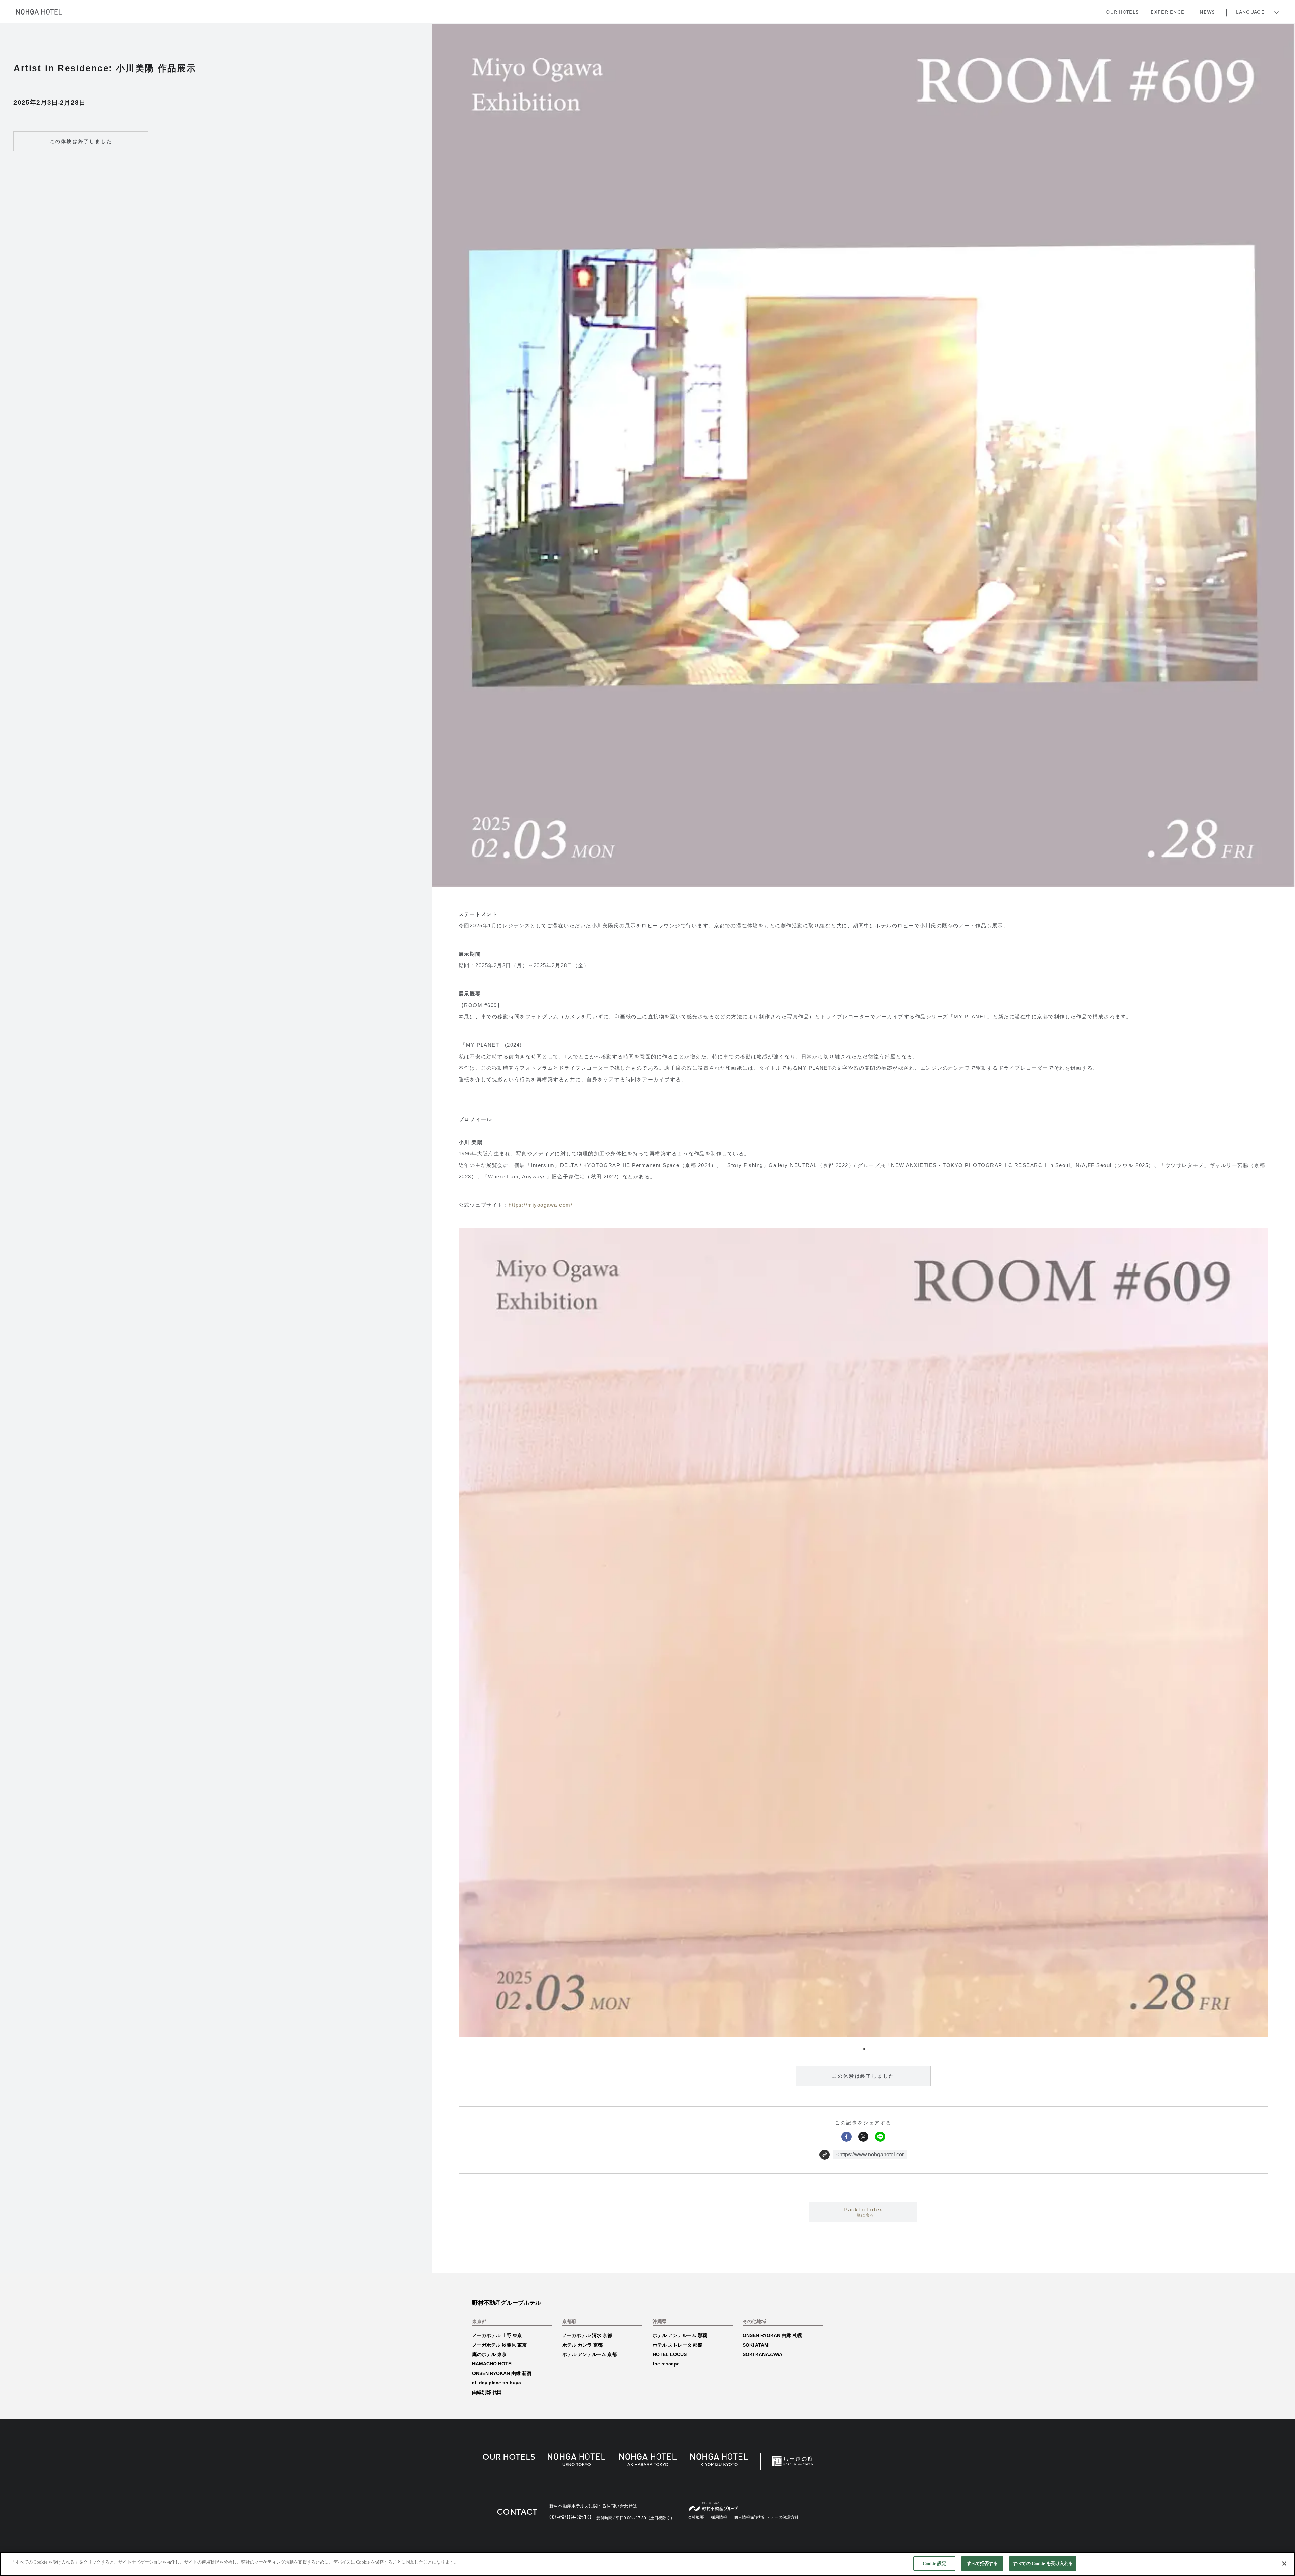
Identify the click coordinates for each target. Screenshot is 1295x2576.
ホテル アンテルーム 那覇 (680, 2335)
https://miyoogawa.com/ (540, 1205)
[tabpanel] (863, 1632)
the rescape (666, 2364)
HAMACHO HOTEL (493, 2364)
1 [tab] (863, 2048)
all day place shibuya (497, 2383)
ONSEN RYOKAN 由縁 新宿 (502, 2373)
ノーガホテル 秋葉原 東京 (499, 2345)
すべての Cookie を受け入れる (1043, 2563)
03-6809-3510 (570, 2517)
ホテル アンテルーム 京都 (589, 2354)
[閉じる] (1284, 2564)
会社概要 (696, 2517)
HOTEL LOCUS (670, 2354)
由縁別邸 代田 (487, 2392)
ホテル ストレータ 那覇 (678, 2345)
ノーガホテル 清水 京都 (587, 2335)
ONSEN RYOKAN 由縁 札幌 (772, 2335)
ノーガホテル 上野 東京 (497, 2335)
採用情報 (719, 2517)
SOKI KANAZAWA (762, 2354)
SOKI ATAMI (756, 2345)
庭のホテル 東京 (489, 2354)
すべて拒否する (982, 2563)
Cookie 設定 (934, 2563)
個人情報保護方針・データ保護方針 (766, 2517)
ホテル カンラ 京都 (582, 2345)
